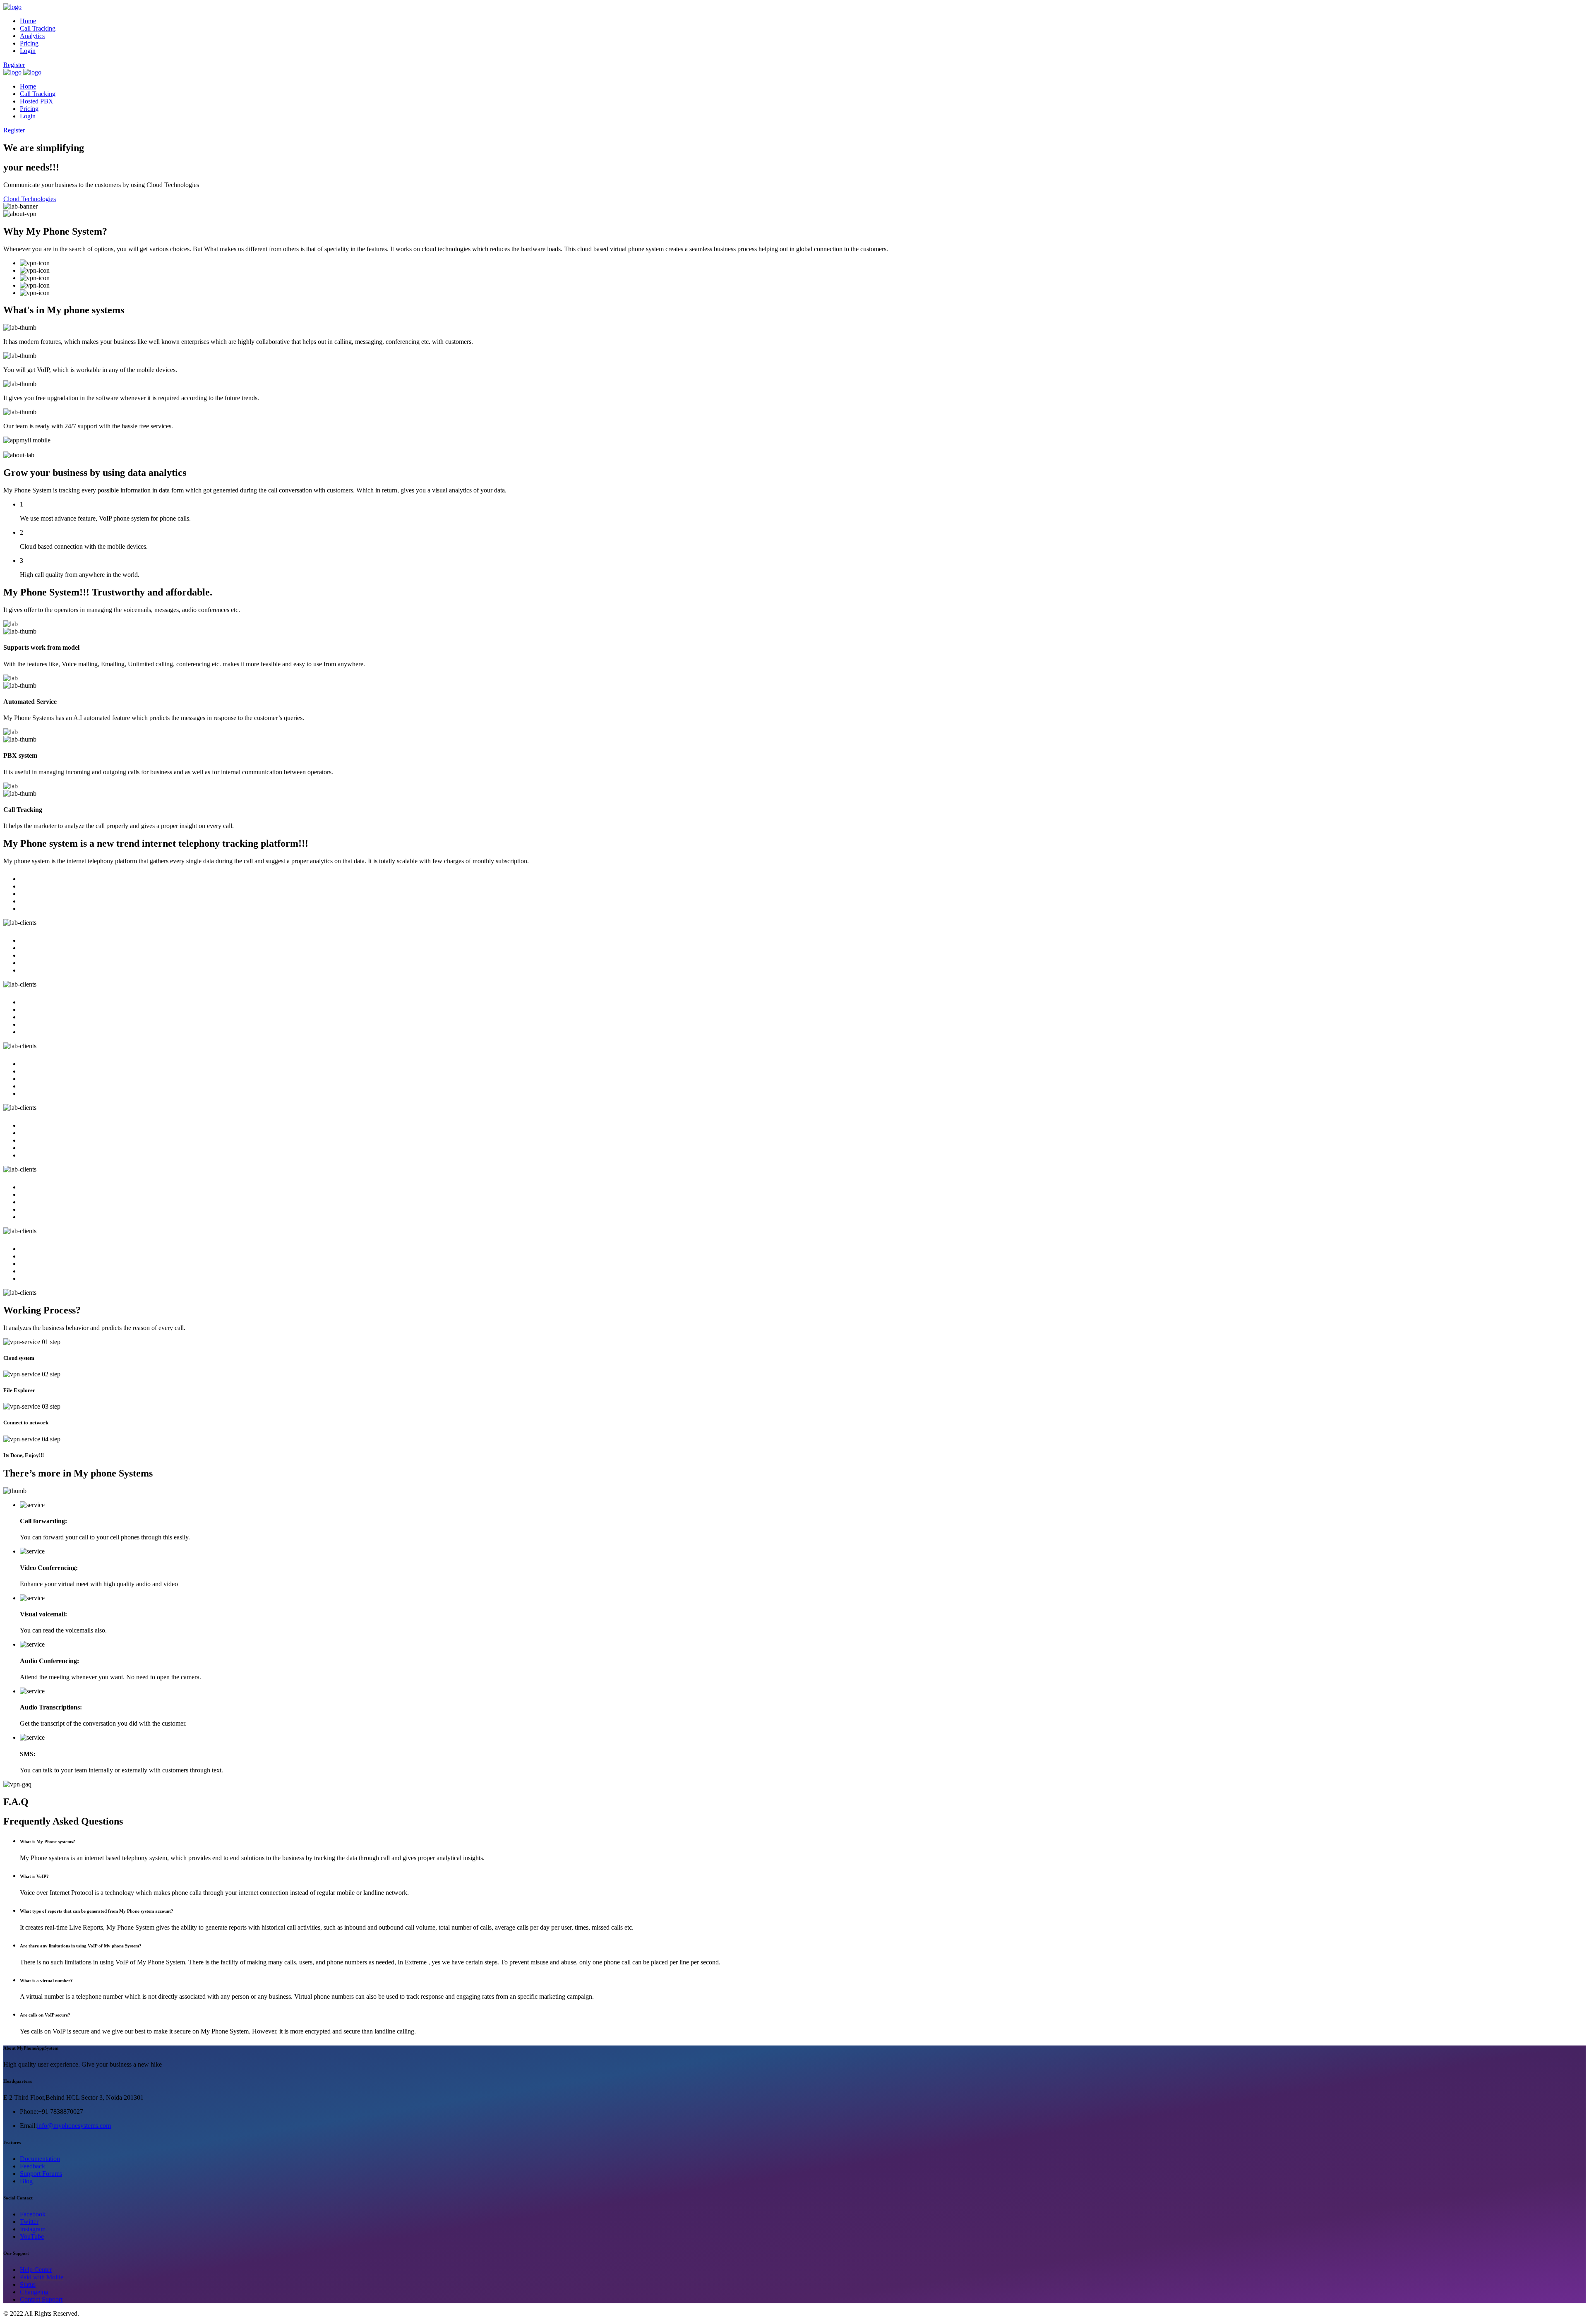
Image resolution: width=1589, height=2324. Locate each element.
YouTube (32, 2236)
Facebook (33, 2214)
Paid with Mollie (42, 2277)
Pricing (29, 43)
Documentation (40, 2159)
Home (28, 21)
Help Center (36, 2270)
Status (28, 2284)
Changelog (34, 2292)
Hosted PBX (37, 101)
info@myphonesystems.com (74, 2126)
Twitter (29, 2222)
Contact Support (41, 2299)
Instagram (33, 2229)
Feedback (32, 2166)
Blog (26, 2181)
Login (28, 51)
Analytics (32, 36)
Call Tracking (38, 28)
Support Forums (41, 2174)
